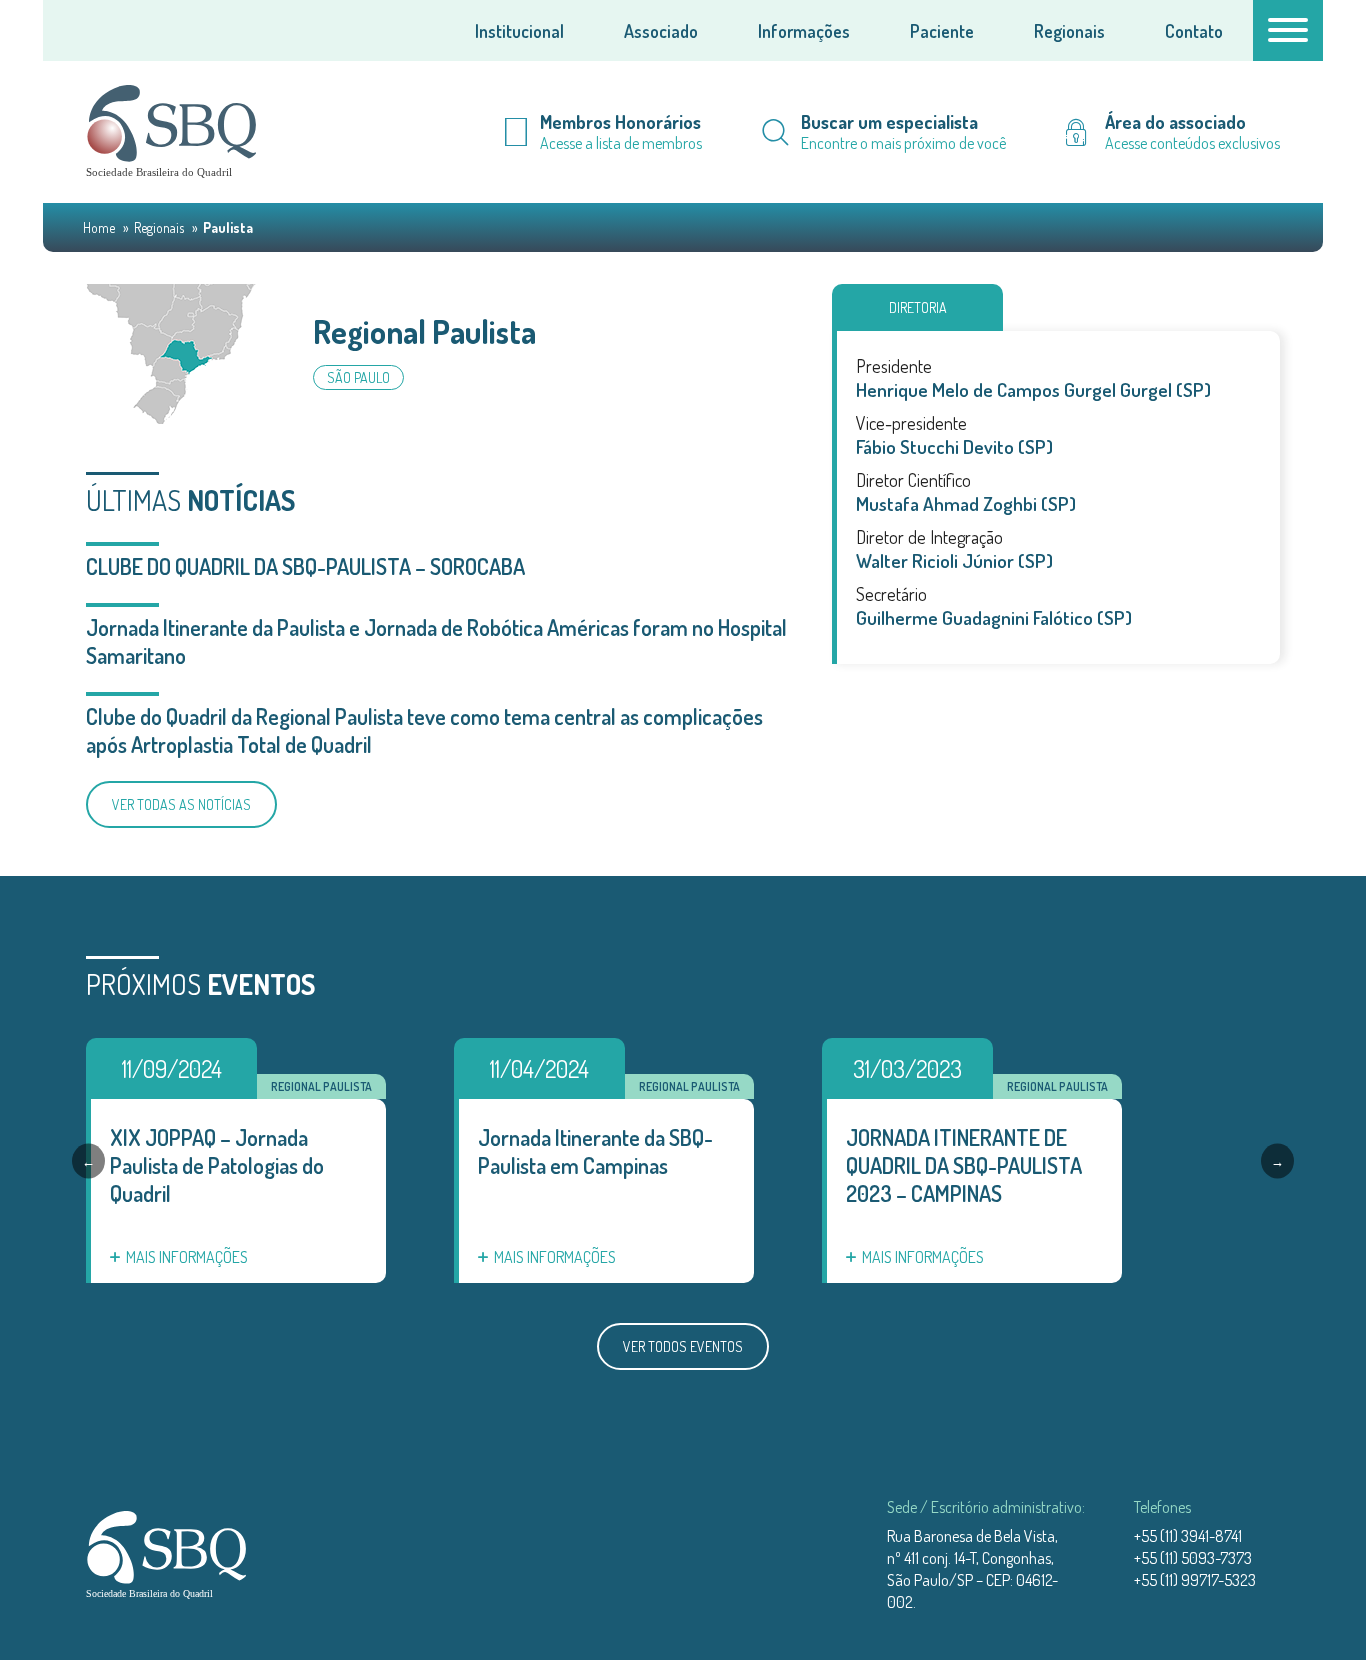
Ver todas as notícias (181, 804)
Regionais (1069, 31)
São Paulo (358, 377)
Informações (804, 31)
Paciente (942, 31)
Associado (661, 31)
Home (100, 227)
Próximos (200, 984)
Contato (1194, 31)
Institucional (519, 31)
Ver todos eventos (683, 1346)
